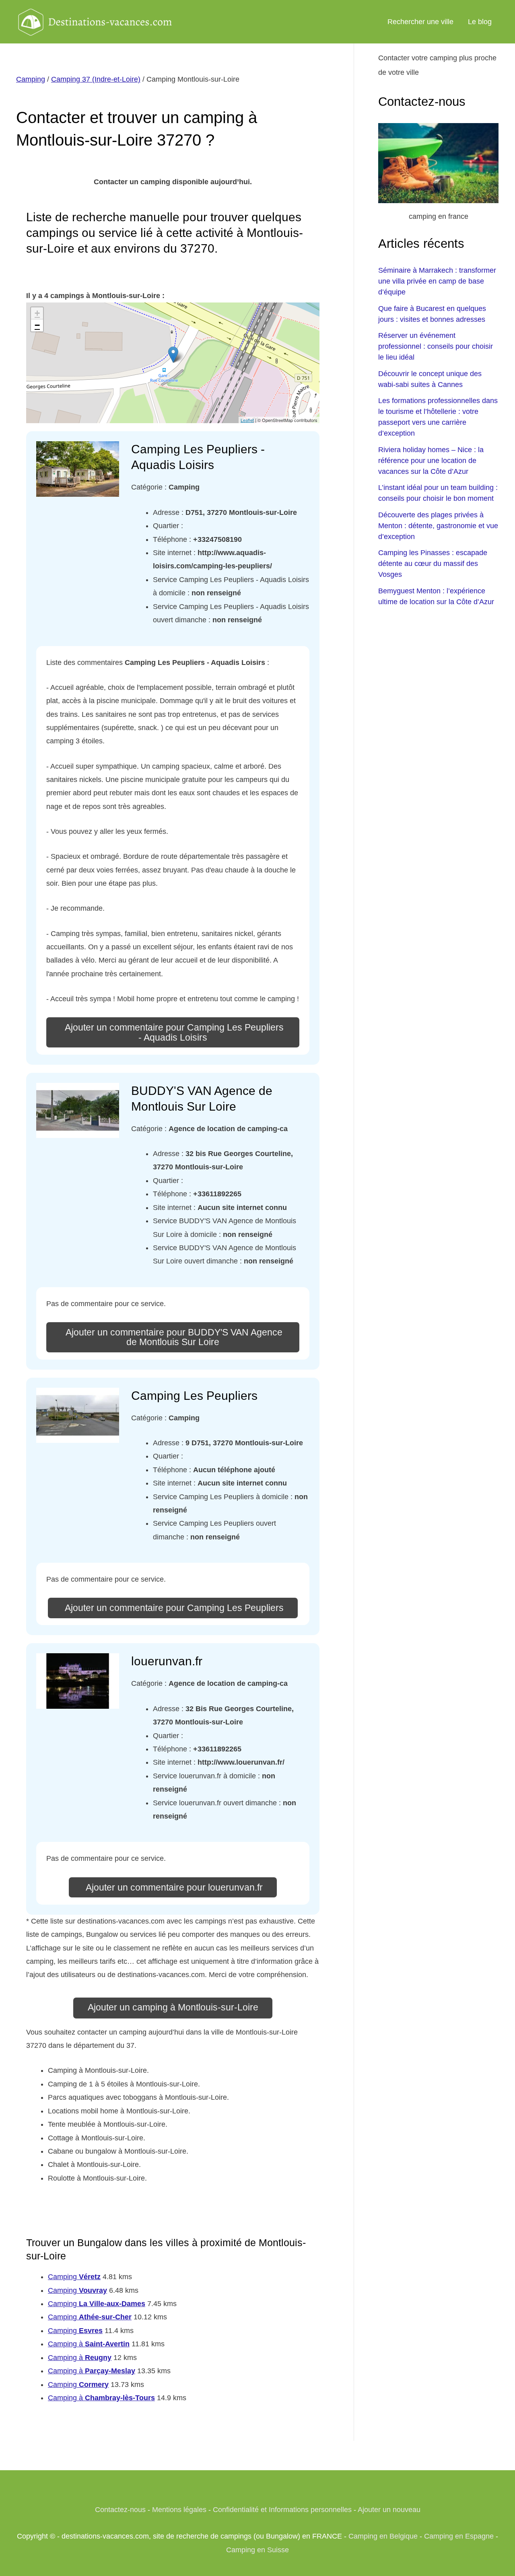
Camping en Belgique (383, 2536)
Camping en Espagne (459, 2536)
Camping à (89, 2344)
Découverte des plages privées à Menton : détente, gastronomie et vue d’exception (438, 526)
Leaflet (247, 420)
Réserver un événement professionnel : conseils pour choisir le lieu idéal (436, 346)
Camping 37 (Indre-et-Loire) (96, 79)
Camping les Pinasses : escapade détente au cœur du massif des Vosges (433, 564)
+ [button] (37, 313)
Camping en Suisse (257, 2550)
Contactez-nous (120, 2510)
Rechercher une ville (420, 22)
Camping (31, 79)
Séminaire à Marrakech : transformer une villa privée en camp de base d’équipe (437, 281)
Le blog (480, 22)
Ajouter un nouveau (389, 2510)
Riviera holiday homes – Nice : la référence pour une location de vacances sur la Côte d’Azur (431, 461)
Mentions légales (179, 2510)
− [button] (37, 325)
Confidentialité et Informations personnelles (282, 2510)
